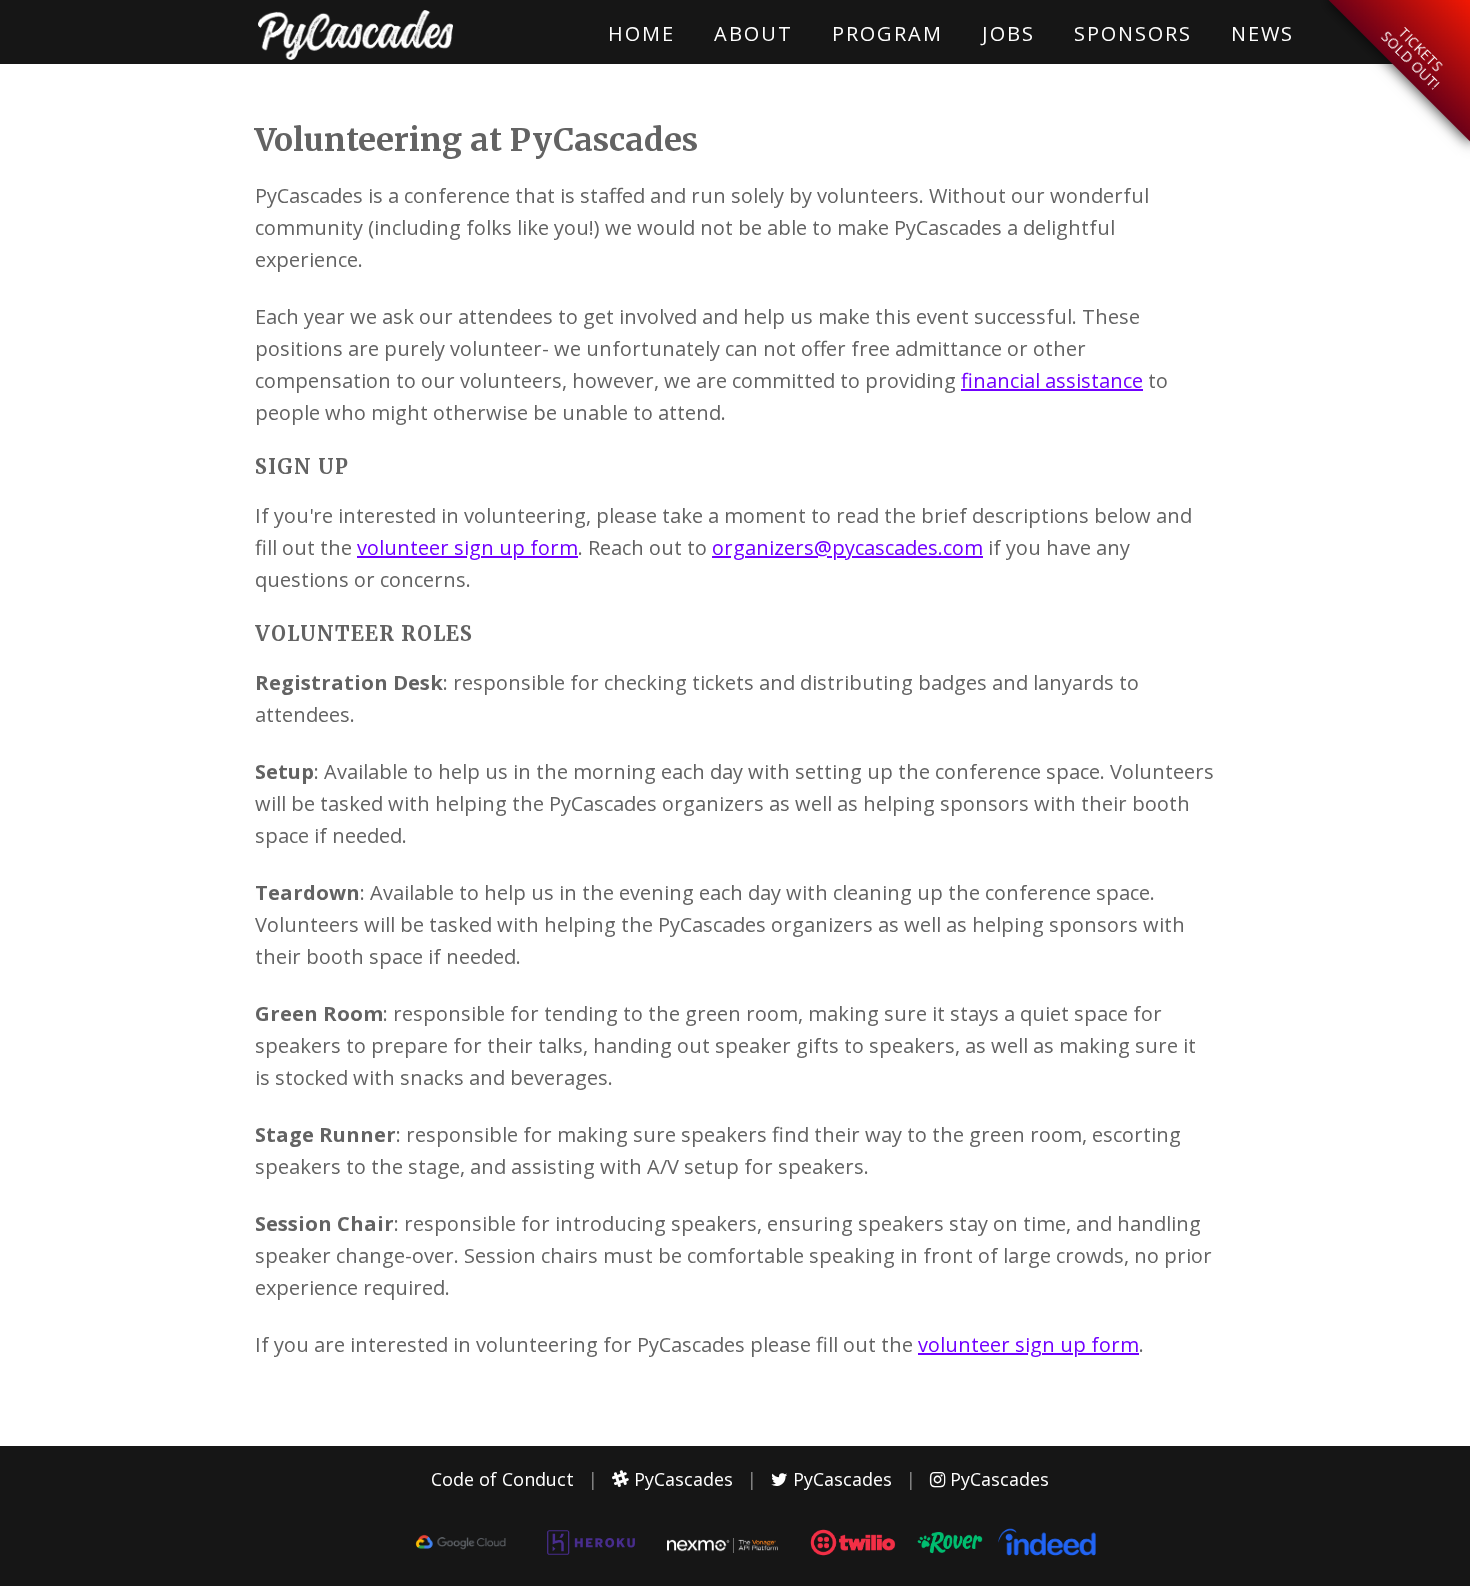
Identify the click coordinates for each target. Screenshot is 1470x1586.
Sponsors (1133, 33)
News (1262, 33)
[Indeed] (1049, 1553)
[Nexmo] (722, 1546)
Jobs (1008, 33)
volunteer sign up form (467, 547)
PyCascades (681, 1479)
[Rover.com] (948, 1561)
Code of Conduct (502, 1479)
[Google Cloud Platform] (460, 1549)
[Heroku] (591, 1559)
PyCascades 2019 (355, 35)
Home (641, 33)
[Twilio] (853, 1561)
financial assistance (1052, 380)
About (753, 33)
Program (887, 33)
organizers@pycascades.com (847, 547)
